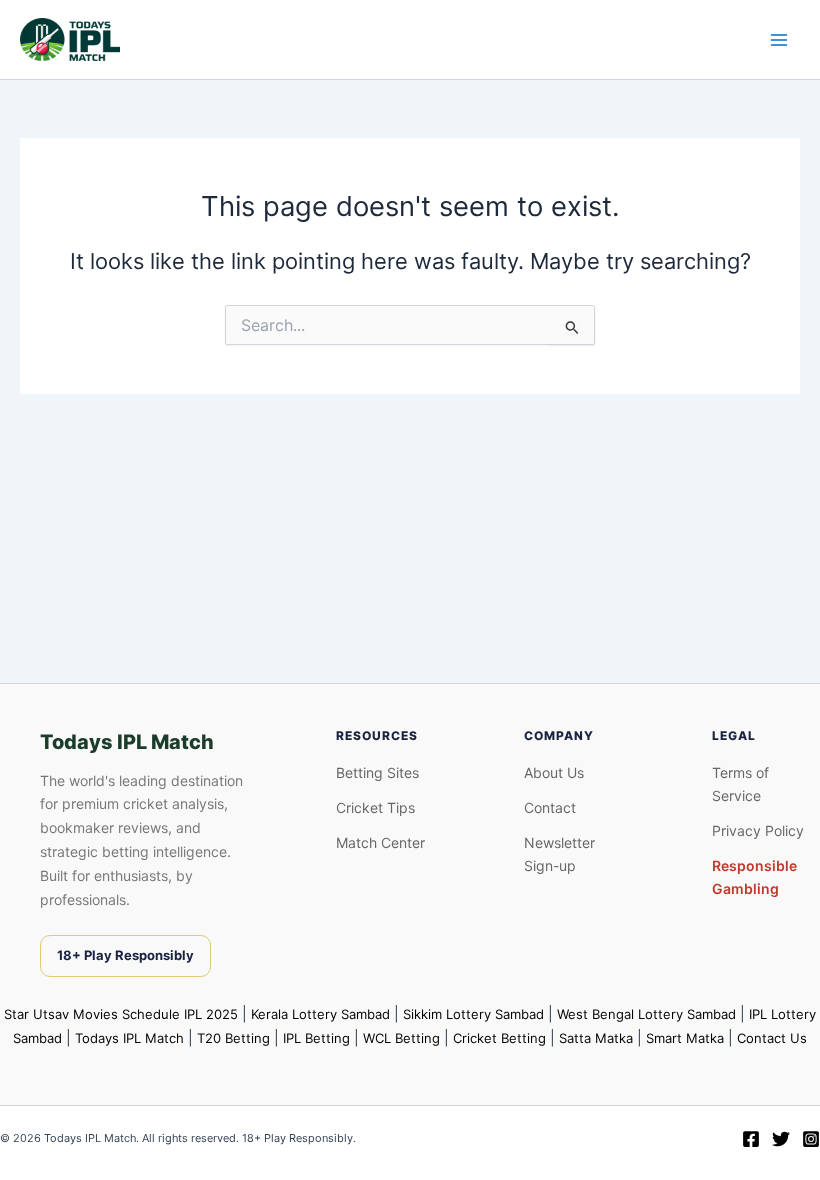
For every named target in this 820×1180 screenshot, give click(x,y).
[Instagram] (811, 1139)
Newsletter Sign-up (559, 854)
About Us (554, 772)
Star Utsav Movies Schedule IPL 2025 (121, 1014)
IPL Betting (316, 1038)
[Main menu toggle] (779, 40)
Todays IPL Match (129, 1038)
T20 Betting (233, 1038)
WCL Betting (401, 1038)
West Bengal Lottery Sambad (646, 1014)
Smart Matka (685, 1038)
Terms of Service (740, 784)
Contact (550, 807)
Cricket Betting (499, 1038)
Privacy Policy (758, 830)
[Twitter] (781, 1139)
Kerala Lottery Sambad (320, 1014)
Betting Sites (377, 772)
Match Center (380, 842)
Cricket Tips (375, 807)
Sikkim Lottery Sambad (473, 1014)
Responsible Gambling (754, 877)
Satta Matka (596, 1038)
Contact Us (772, 1038)
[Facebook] (751, 1139)
